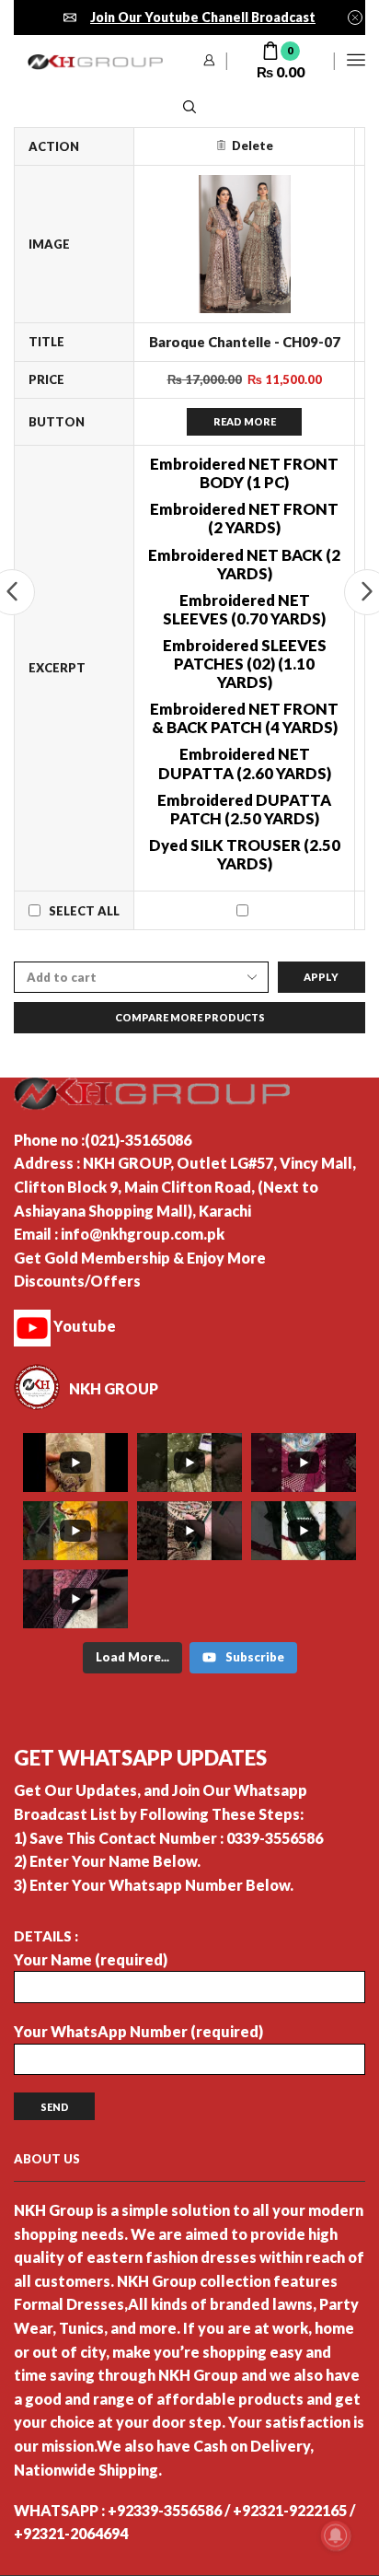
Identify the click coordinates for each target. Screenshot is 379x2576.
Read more (245, 421)
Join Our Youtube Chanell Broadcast (203, 17)
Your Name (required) (91, 1959)
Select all (84, 911)
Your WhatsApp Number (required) (138, 2031)
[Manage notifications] (336, 2535)
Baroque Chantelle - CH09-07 (245, 342)
